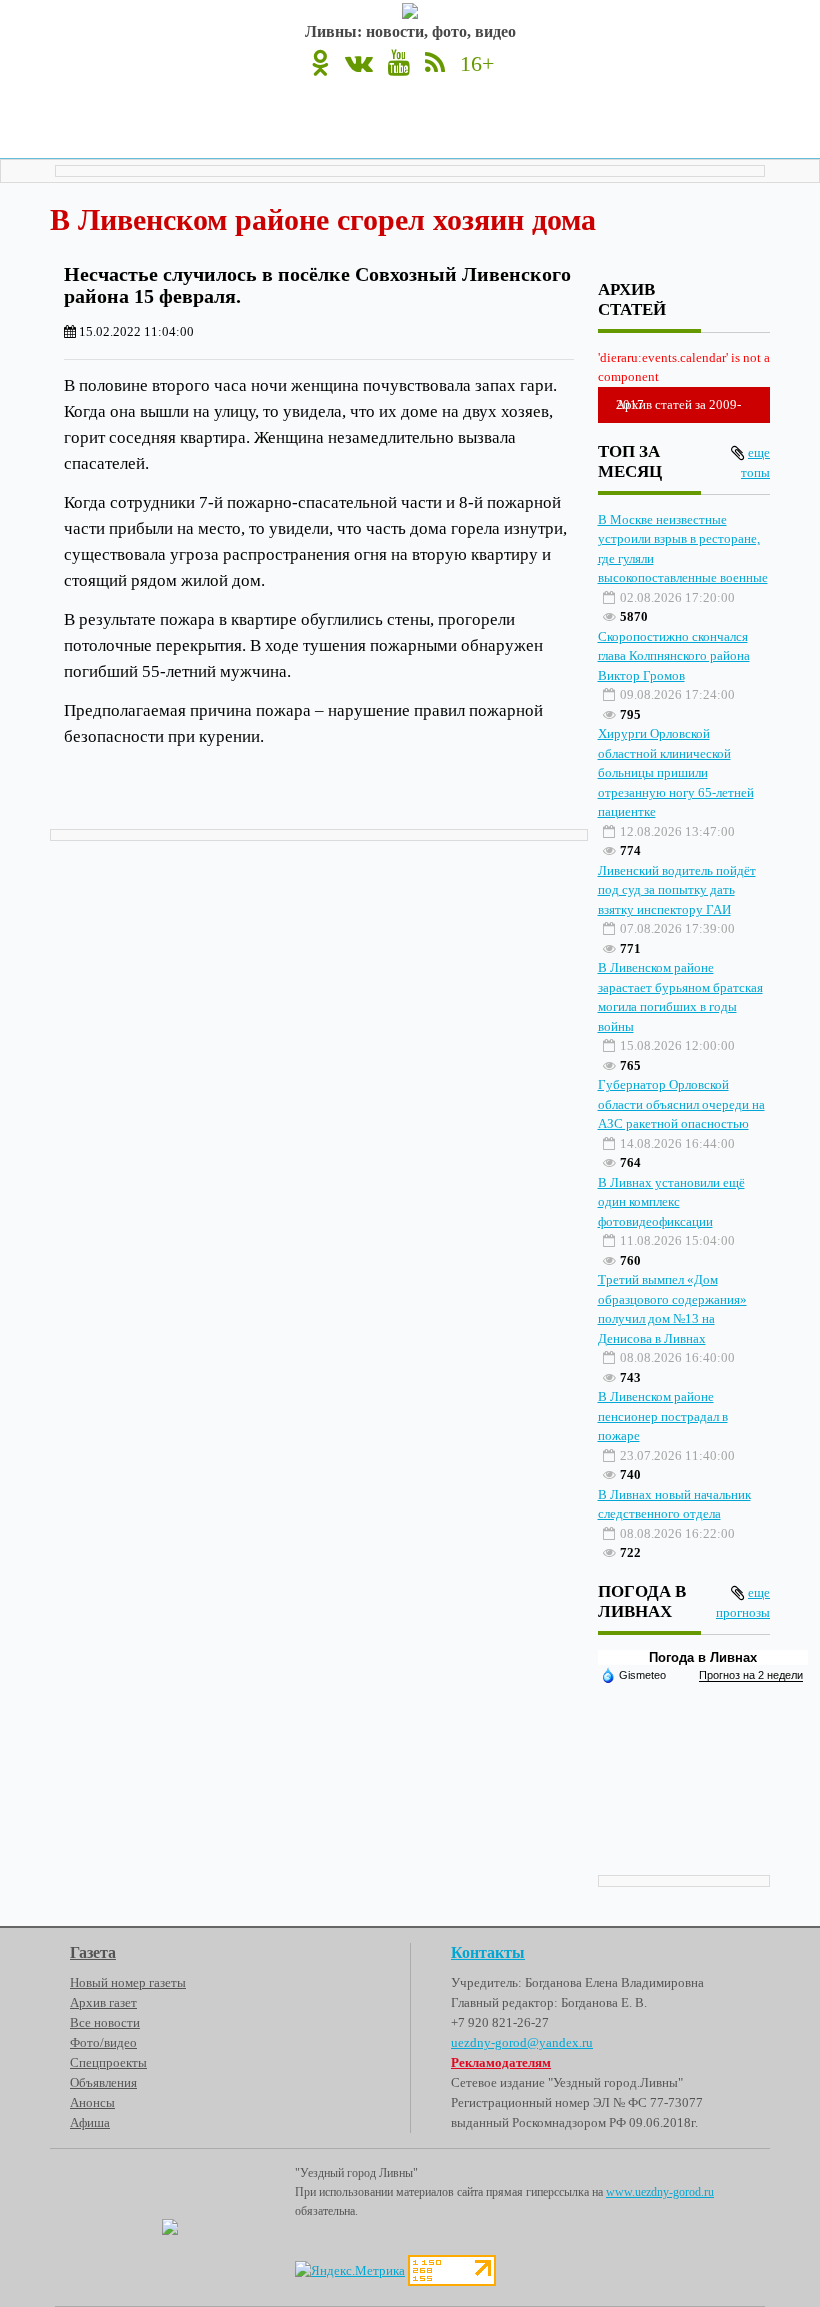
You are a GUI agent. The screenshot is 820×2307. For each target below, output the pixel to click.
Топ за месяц (630, 461)
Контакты (488, 1952)
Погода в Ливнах (703, 1657)
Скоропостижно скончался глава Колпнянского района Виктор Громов (674, 656)
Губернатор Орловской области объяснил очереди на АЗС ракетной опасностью (681, 1104)
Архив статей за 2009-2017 (678, 404)
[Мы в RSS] (435, 63)
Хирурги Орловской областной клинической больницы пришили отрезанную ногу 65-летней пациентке (676, 772)
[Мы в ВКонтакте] (359, 63)
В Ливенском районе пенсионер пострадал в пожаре (663, 1416)
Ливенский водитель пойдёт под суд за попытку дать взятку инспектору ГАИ (677, 890)
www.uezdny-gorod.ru (660, 2192)
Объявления (103, 2082)
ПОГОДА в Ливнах (642, 1601)
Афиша (90, 2122)
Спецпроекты (108, 2062)
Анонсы (92, 2102)
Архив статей (632, 299)
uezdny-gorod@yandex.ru (522, 2042)
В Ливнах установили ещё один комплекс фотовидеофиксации (671, 1202)
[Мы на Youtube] (399, 63)
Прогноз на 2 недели (751, 1675)
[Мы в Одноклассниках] (320, 63)
